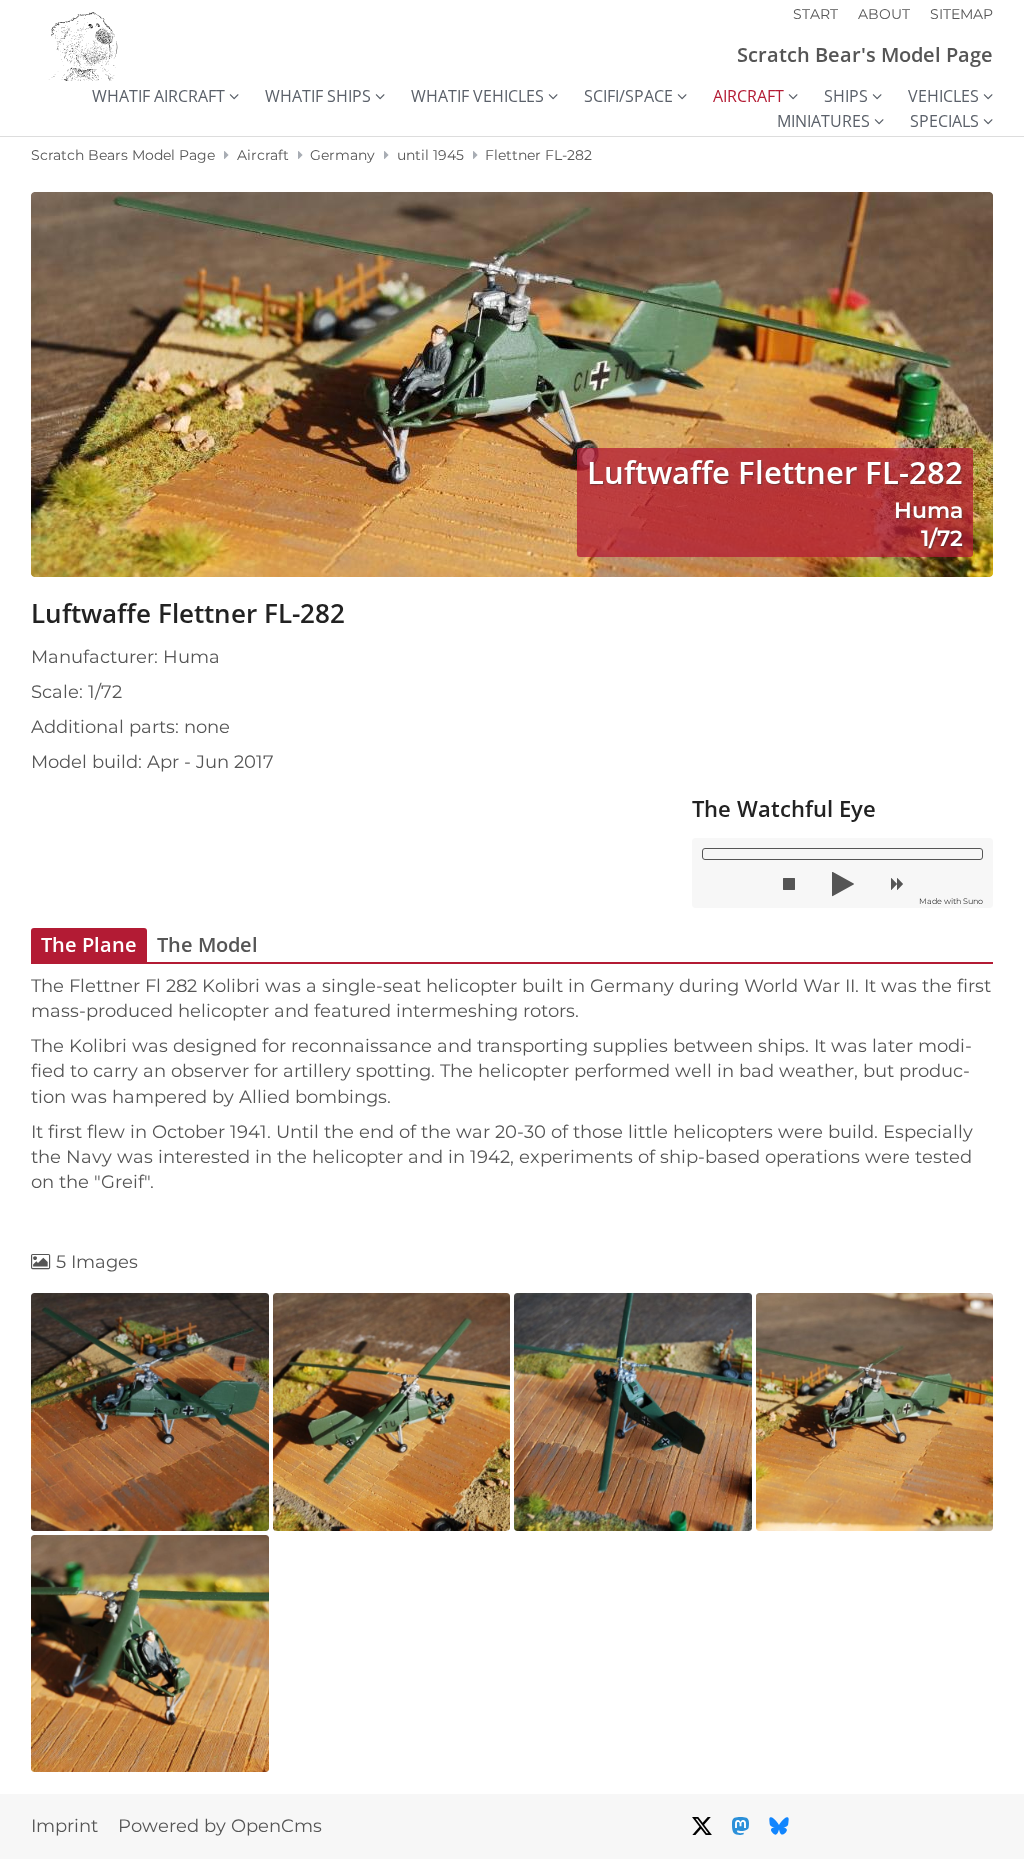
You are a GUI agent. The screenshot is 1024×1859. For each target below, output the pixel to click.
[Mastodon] (740, 1826)
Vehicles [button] (943, 96)
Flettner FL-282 (538, 155)
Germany (342, 155)
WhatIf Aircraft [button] (158, 96)
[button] (789, 884)
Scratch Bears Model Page (123, 155)
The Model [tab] (207, 944)
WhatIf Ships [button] (318, 96)
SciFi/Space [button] (628, 96)
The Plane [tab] (89, 944)
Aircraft (263, 155)
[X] (702, 1826)
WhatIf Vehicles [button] (477, 96)
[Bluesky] (779, 1826)
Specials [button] (944, 121)
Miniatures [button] (823, 121)
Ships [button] (846, 96)
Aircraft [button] (748, 96)
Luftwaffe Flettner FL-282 (188, 613)
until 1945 (430, 155)
